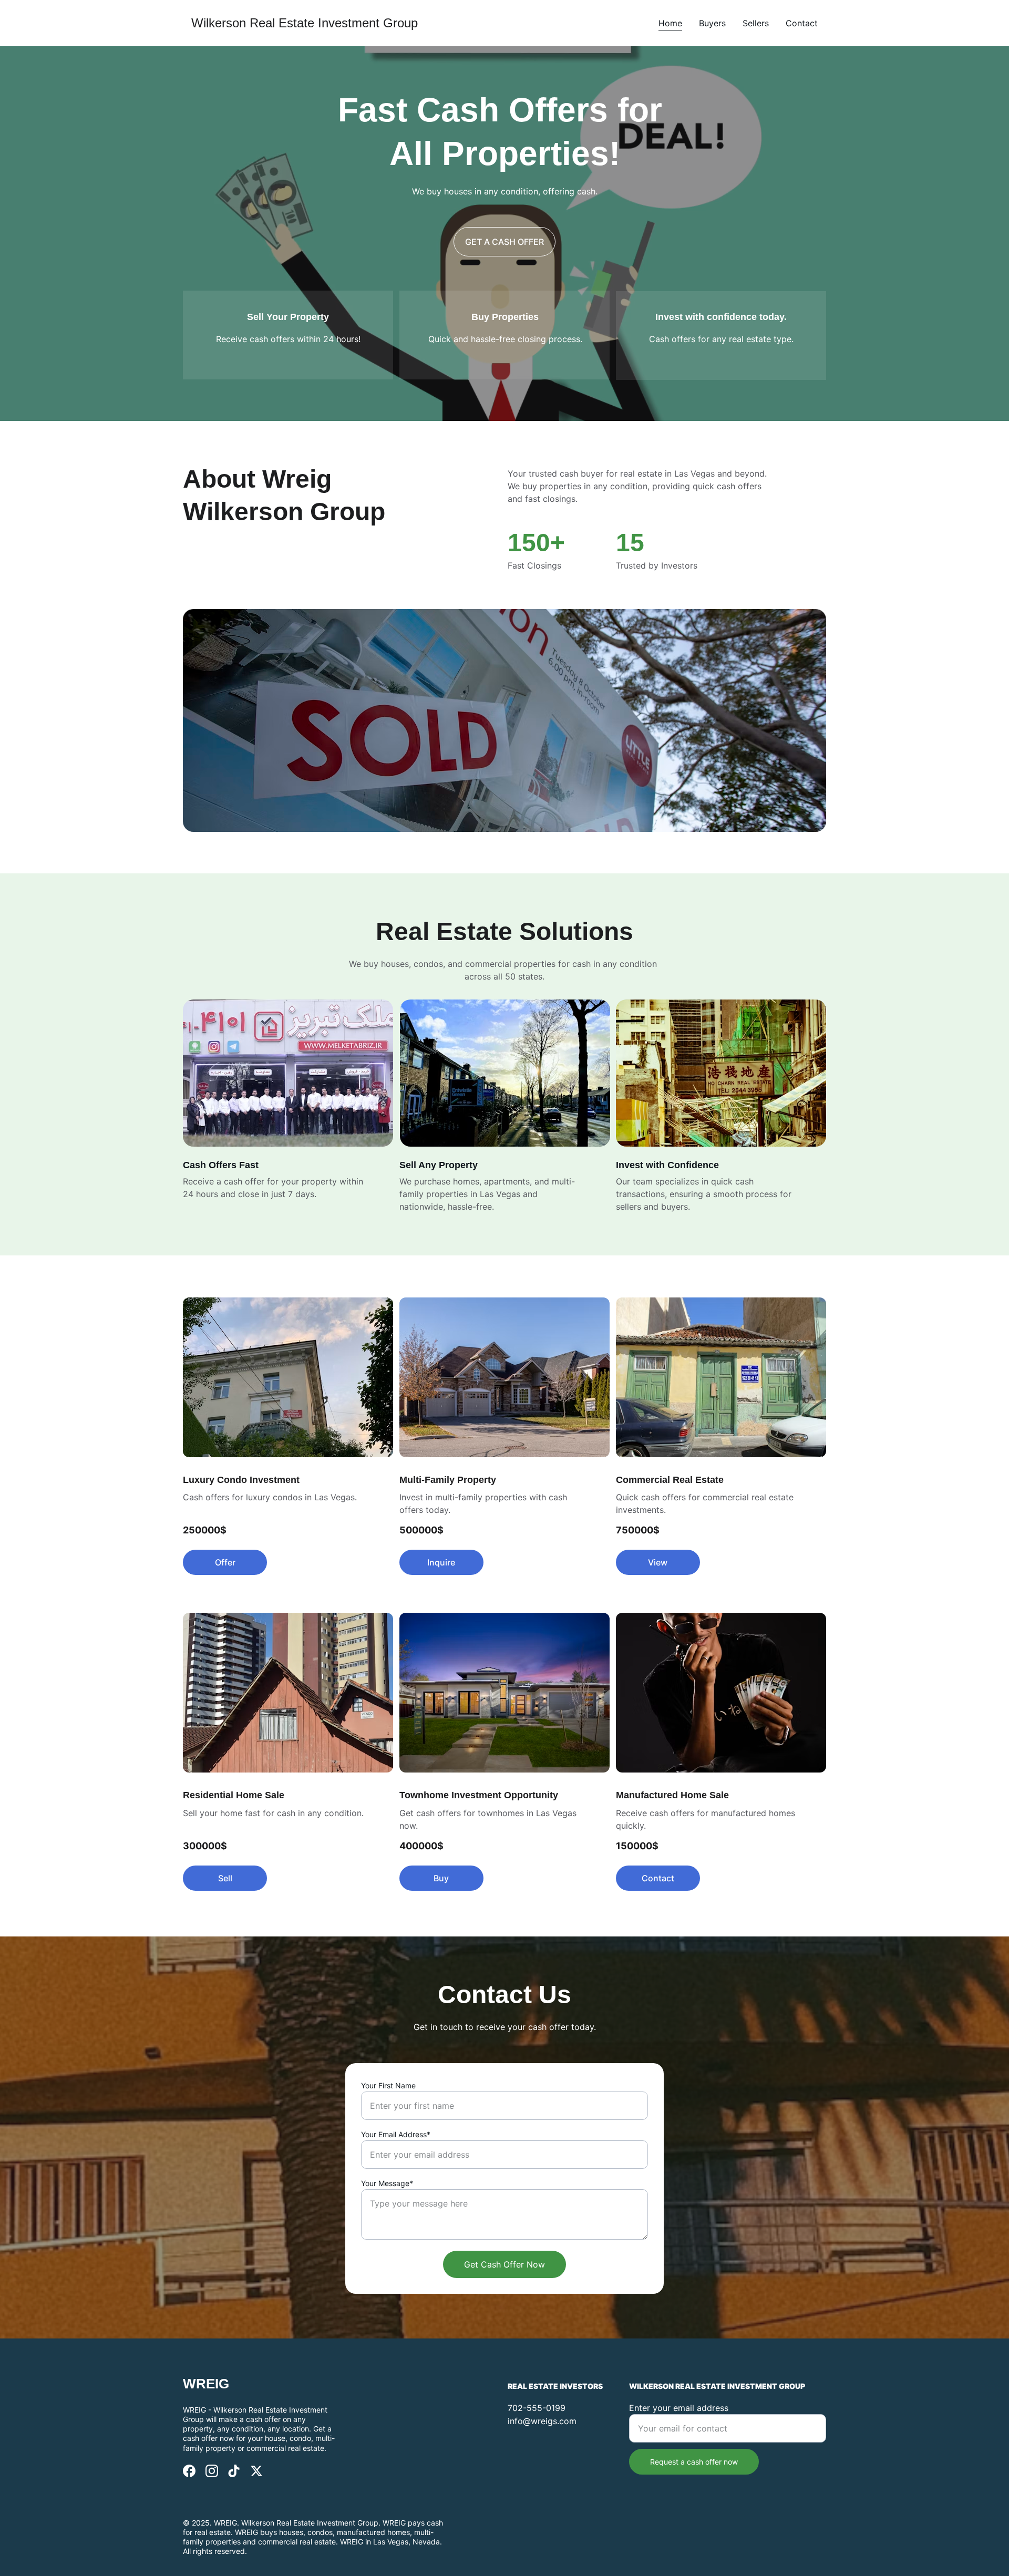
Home (670, 23)
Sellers (756, 23)
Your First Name (388, 2085)
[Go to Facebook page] (189, 2471)
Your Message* (387, 2183)
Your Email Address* (396, 2134)
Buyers (712, 23)
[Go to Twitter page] (256, 2471)
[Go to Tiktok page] (234, 2471)
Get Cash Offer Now (504, 2264)
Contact (802, 23)
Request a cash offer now (694, 2462)
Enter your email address (679, 2408)
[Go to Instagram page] (212, 2471)
